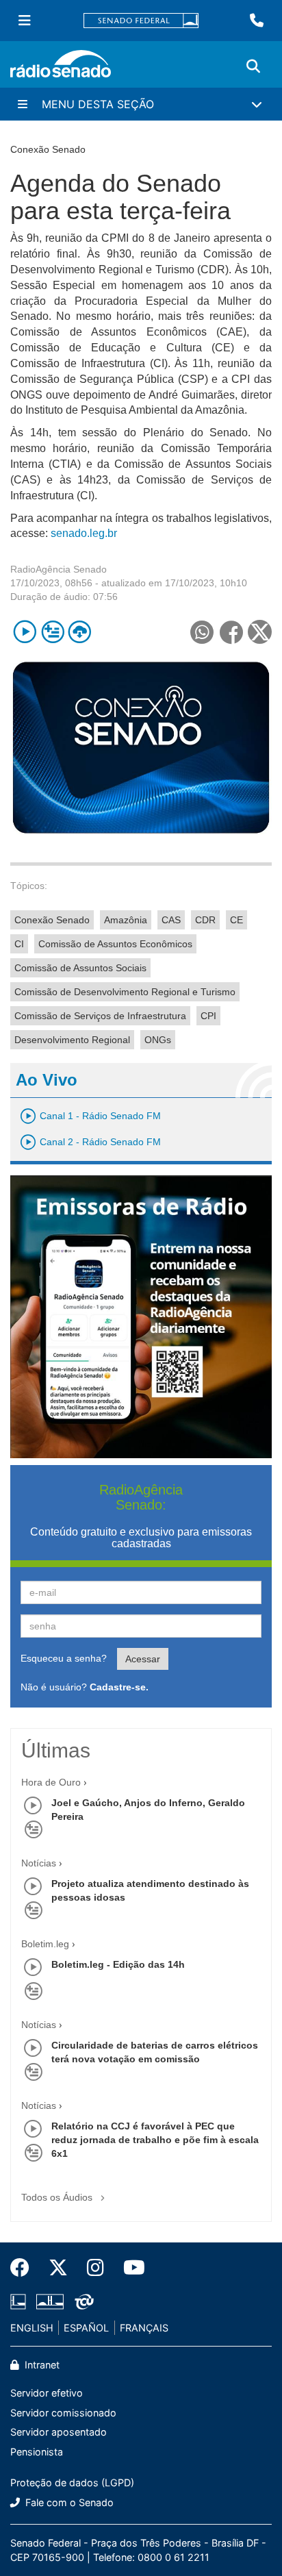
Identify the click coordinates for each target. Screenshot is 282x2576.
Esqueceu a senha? (64, 1658)
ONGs (158, 1040)
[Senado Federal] (141, 21)
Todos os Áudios (58, 2197)
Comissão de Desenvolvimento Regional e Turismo (125, 992)
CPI (208, 1016)
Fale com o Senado (68, 2502)
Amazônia (126, 920)
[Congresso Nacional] (50, 2301)
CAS (171, 920)
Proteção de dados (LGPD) (72, 2483)
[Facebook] (25, 2268)
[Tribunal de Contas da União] (82, 2301)
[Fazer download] (80, 632)
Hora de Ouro (51, 1782)
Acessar (143, 1659)
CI (19, 944)
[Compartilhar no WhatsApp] (202, 632)
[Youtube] (129, 2268)
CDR (205, 920)
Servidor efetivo (47, 2393)
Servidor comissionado (63, 2413)
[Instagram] (95, 2268)
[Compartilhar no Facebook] (231, 632)
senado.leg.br (84, 533)
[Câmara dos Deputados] (21, 2301)
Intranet (41, 2365)
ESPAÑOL (86, 2328)
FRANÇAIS (144, 2328)
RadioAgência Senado (59, 569)
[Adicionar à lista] (52, 632)
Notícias (39, 1863)
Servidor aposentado (59, 2432)
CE (236, 920)
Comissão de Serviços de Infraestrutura (100, 1016)
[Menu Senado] (25, 21)
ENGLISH (32, 2328)
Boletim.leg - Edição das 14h (118, 1964)
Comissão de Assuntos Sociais (80, 968)
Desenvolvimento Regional (72, 1040)
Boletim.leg (45, 1944)
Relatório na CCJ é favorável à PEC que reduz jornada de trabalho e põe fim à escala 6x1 (155, 2140)
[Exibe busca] (253, 66)
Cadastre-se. (119, 1687)
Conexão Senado (52, 920)
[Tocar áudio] (25, 632)
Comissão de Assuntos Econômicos (115, 944)
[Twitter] (58, 2268)
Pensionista (37, 2452)
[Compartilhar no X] (260, 632)
